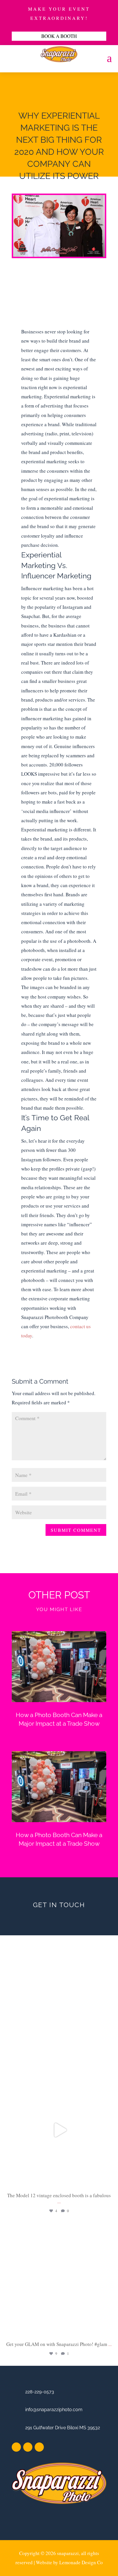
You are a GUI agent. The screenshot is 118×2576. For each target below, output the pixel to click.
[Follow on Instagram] (39, 2447)
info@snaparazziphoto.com (54, 2410)
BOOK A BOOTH (59, 36)
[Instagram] (112, 2182)
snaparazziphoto (58, 2077)
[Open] (59, 2130)
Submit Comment (76, 1530)
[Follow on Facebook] (16, 2447)
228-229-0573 (40, 2392)
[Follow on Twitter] (28, 2447)
